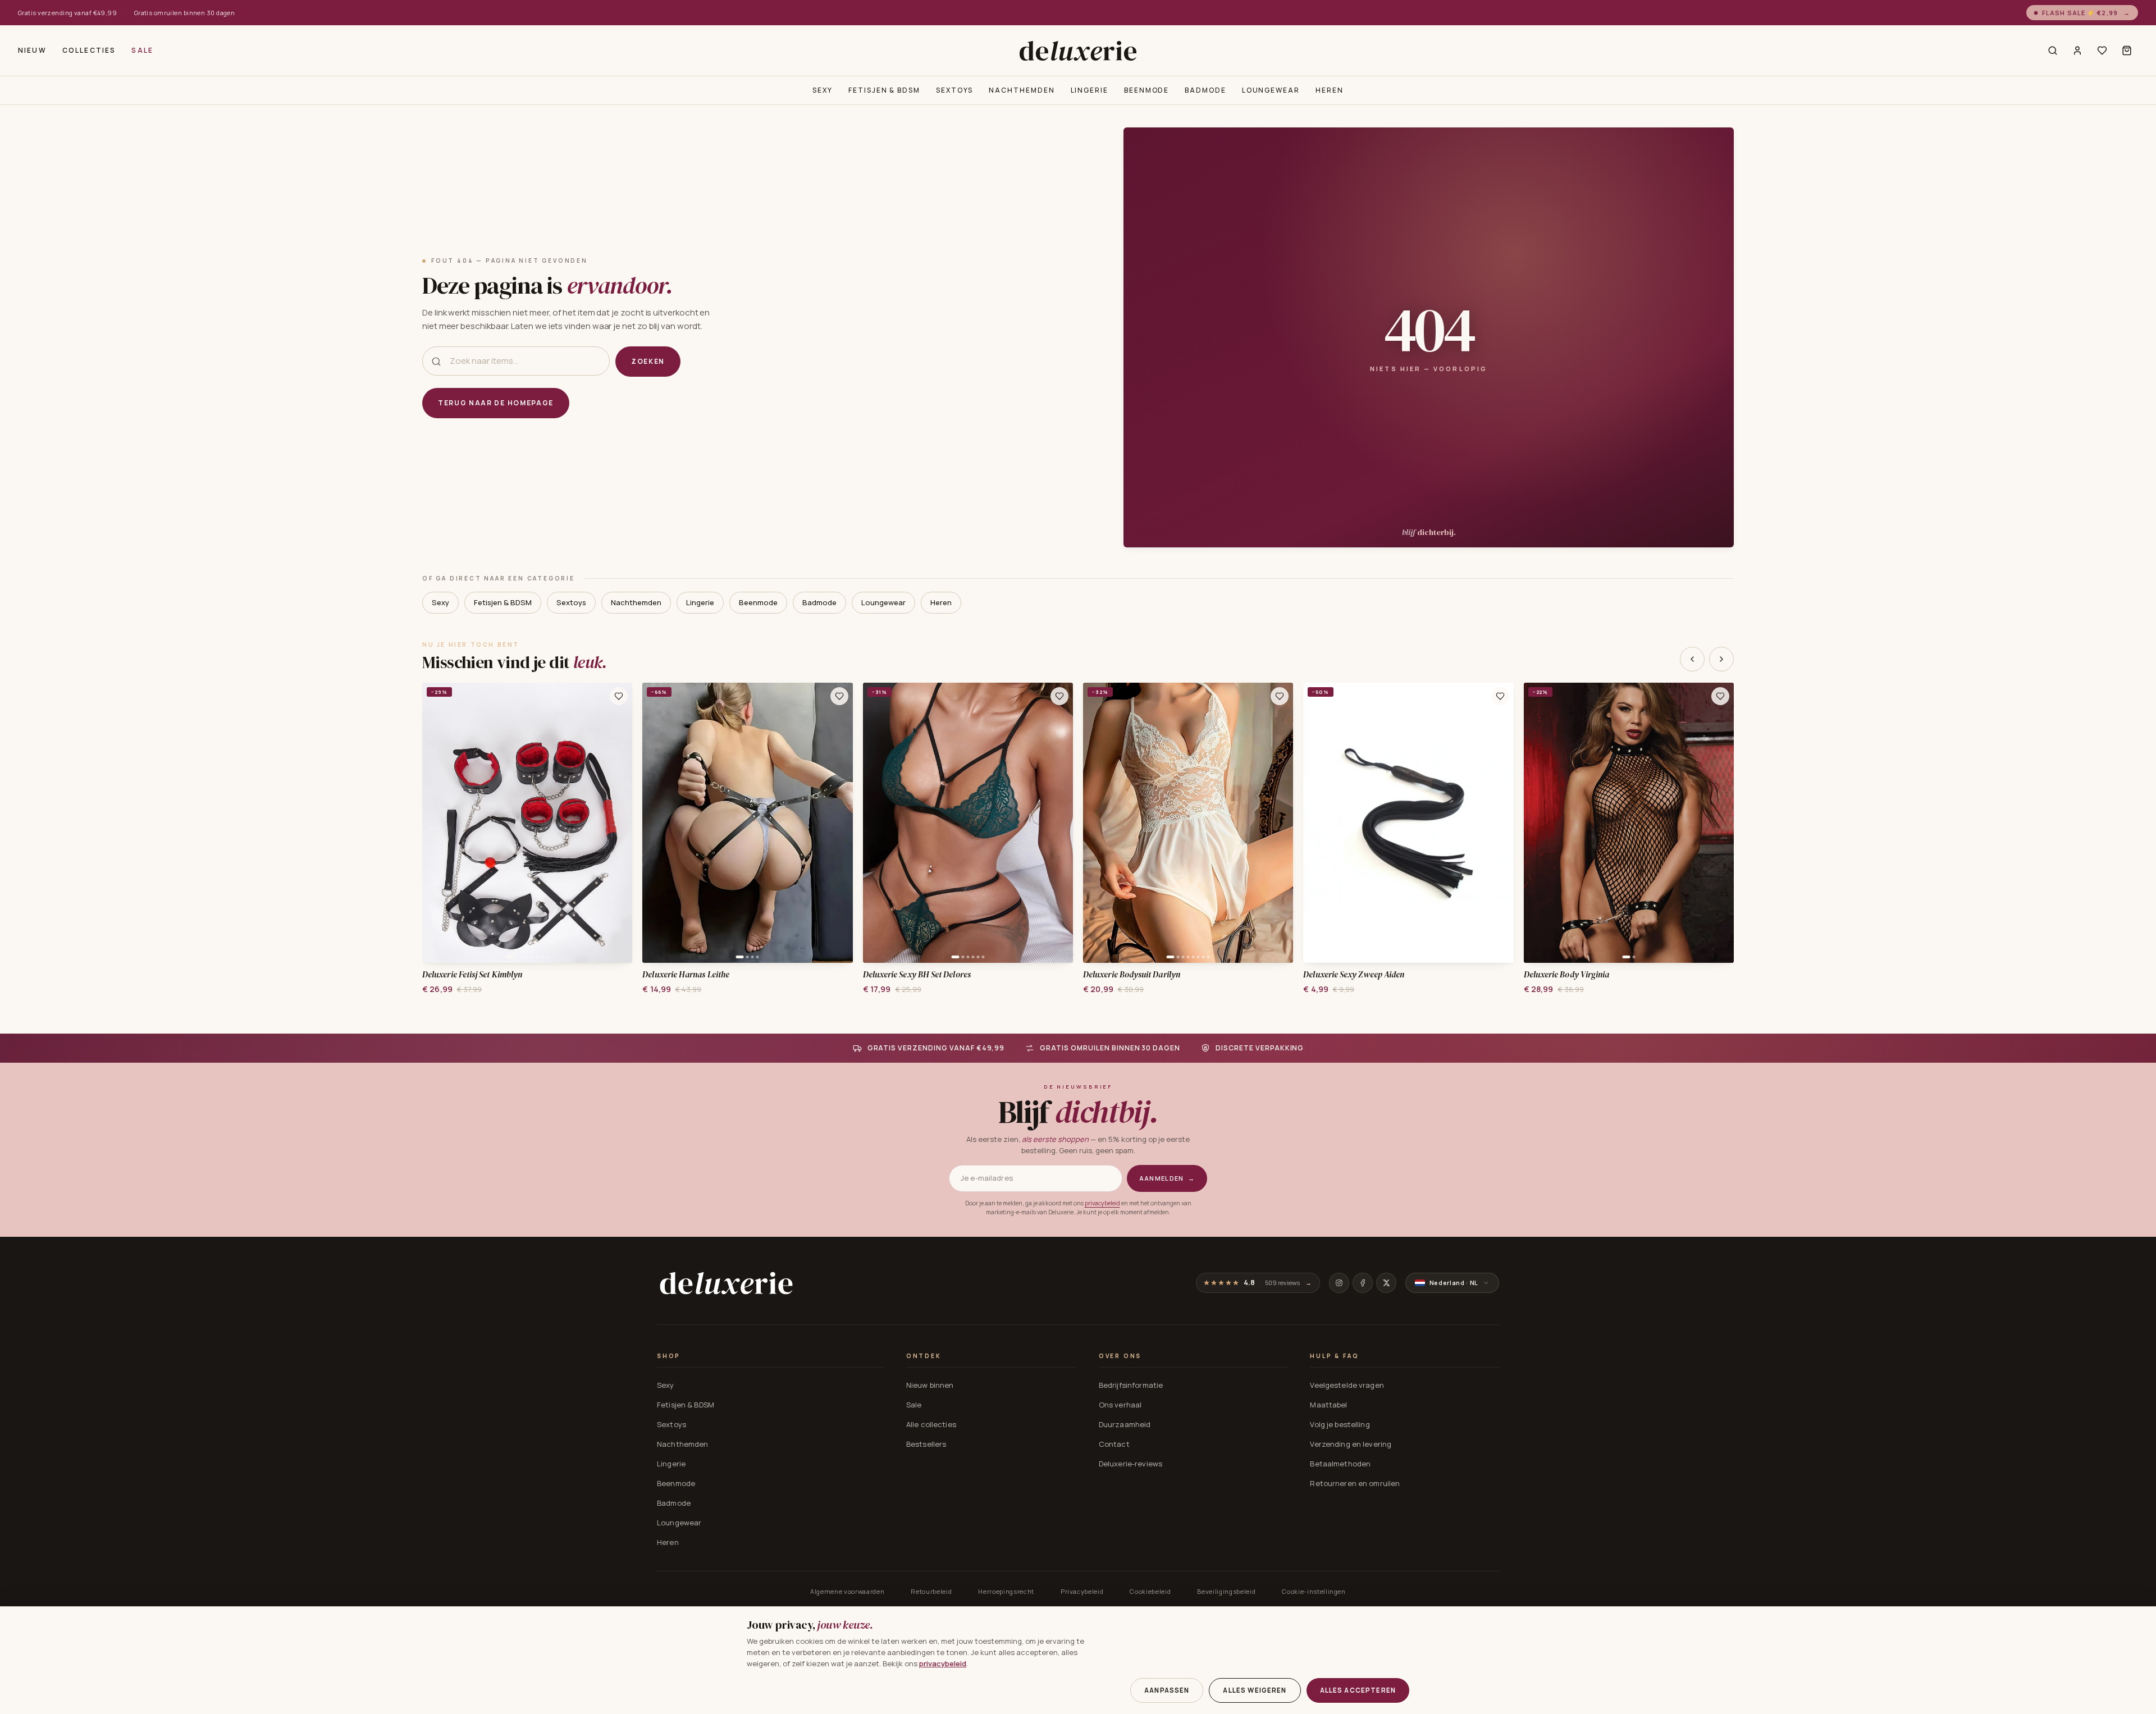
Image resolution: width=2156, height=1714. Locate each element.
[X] (1386, 1283)
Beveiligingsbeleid (1226, 1591)
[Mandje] (2127, 51)
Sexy (823, 90)
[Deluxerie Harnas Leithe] (747, 823)
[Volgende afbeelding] (620, 822)
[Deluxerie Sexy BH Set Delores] (968, 823)
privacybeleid (1102, 1203)
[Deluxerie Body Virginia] (1629, 823)
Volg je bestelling (1340, 1424)
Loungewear (1271, 90)
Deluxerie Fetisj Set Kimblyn (472, 975)
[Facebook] (1363, 1283)
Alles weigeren (1255, 1690)
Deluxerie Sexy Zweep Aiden (1354, 975)
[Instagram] (1339, 1283)
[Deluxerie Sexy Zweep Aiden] (1408, 823)
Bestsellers (926, 1444)
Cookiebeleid (1150, 1591)
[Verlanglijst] (2102, 51)
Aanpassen (1167, 1690)
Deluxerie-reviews (1130, 1464)
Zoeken (648, 361)
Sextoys (954, 90)
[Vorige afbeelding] (435, 822)
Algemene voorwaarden (847, 1591)
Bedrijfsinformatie (1131, 1385)
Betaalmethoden (1340, 1464)
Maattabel (1328, 1405)
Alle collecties (931, 1424)
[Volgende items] (1721, 659)
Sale (142, 50)
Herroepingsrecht (1006, 1591)
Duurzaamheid (1125, 1424)
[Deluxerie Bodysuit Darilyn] (1188, 823)
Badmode (1205, 90)
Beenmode (1146, 90)
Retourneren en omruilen (1355, 1483)
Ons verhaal (1120, 1405)
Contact (1114, 1444)
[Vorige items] (1692, 659)
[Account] (2077, 51)
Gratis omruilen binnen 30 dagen (185, 13)
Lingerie (1090, 90)
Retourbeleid (931, 1591)
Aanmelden (1167, 1178)
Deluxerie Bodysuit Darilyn (1132, 975)
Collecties (89, 50)
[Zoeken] (2053, 51)
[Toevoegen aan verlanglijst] (619, 696)
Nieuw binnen (930, 1385)
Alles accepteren (1358, 1690)
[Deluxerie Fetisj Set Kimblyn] (527, 823)
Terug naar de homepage (496, 403)
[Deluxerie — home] (1078, 51)
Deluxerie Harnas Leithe (686, 975)
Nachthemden (1022, 90)
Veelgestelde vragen (1347, 1385)
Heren (1330, 90)
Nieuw (32, 50)
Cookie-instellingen (1314, 1591)
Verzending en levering (1351, 1444)
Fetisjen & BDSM (884, 90)
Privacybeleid (1082, 1591)
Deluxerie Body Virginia (1567, 975)
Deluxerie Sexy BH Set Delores (917, 975)
